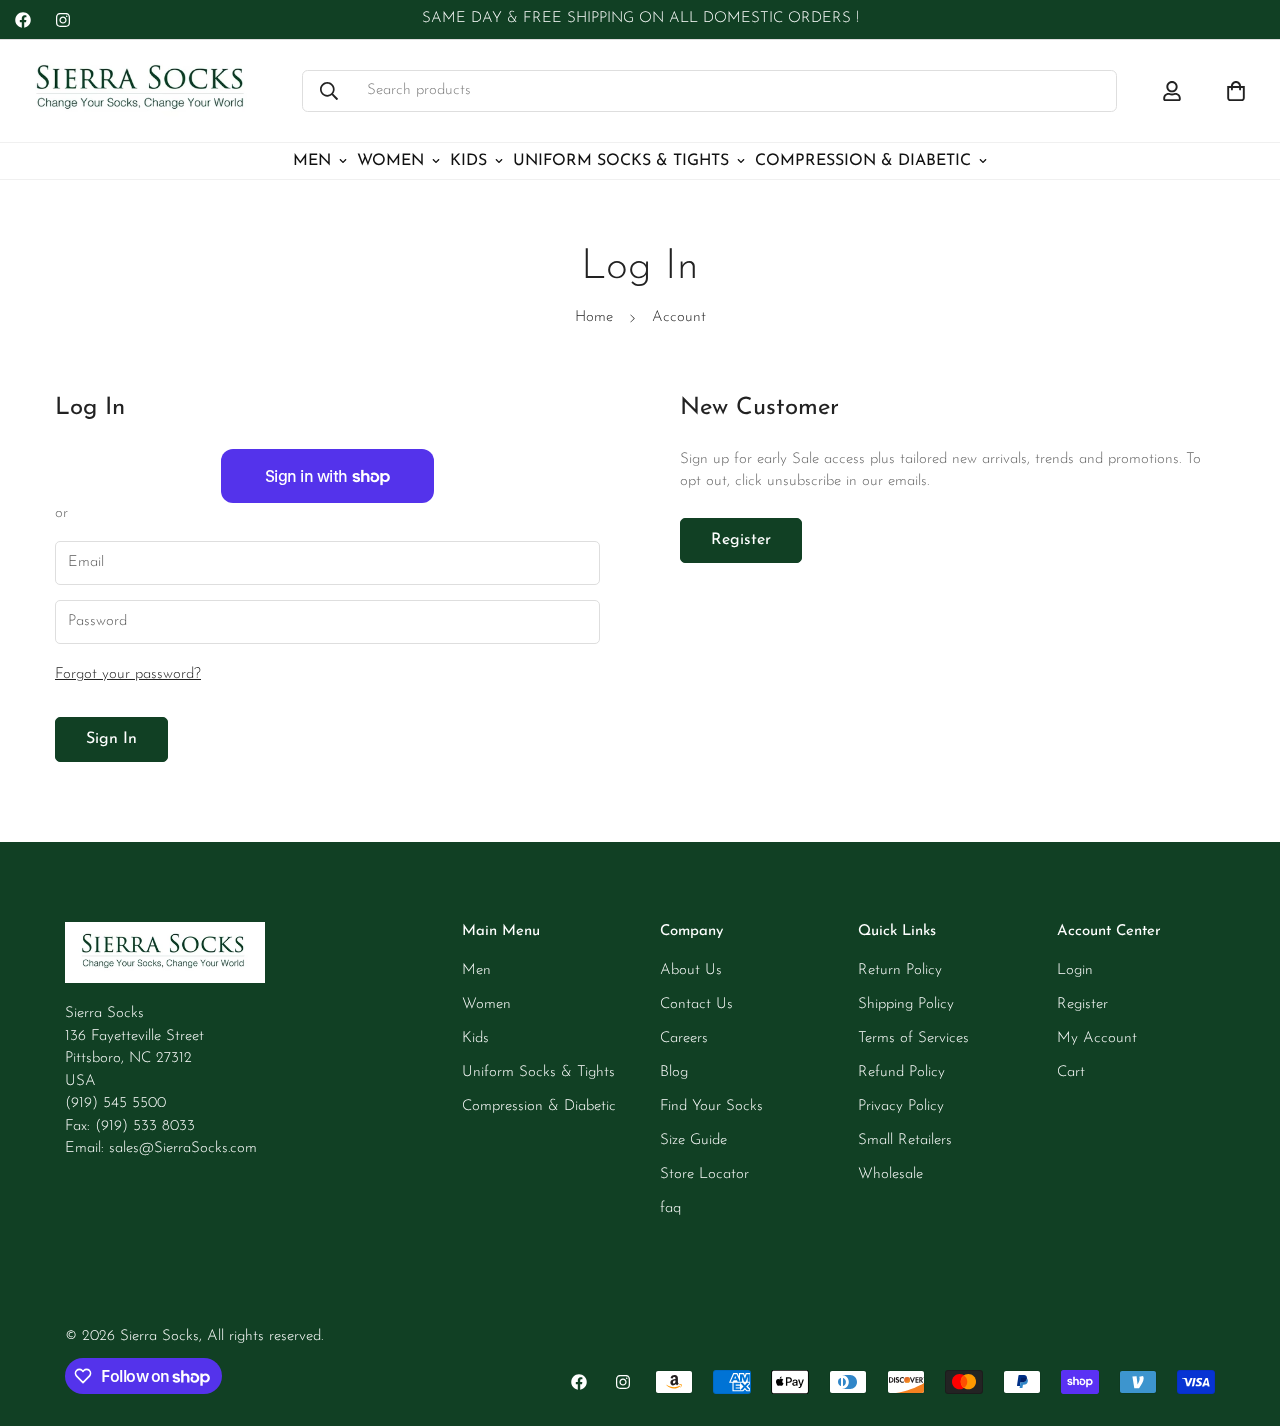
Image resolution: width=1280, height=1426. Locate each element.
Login (1075, 970)
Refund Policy (901, 1072)
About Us (691, 970)
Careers (684, 1038)
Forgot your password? (128, 674)
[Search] (329, 91)
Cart (1071, 1072)
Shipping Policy (906, 1004)
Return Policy (900, 970)
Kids (468, 161)
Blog (674, 1072)
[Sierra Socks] (142, 91)
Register (741, 540)
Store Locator (704, 1174)
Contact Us (696, 1004)
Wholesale (890, 1174)
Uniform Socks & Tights (621, 161)
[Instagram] (63, 20)
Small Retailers (905, 1140)
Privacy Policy (901, 1106)
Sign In (111, 739)
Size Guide (693, 1140)
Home (594, 317)
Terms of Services (913, 1038)
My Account (1097, 1038)
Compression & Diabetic (863, 161)
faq (670, 1208)
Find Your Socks (711, 1106)
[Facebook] (23, 20)
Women (390, 161)
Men (312, 161)
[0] (1236, 91)
